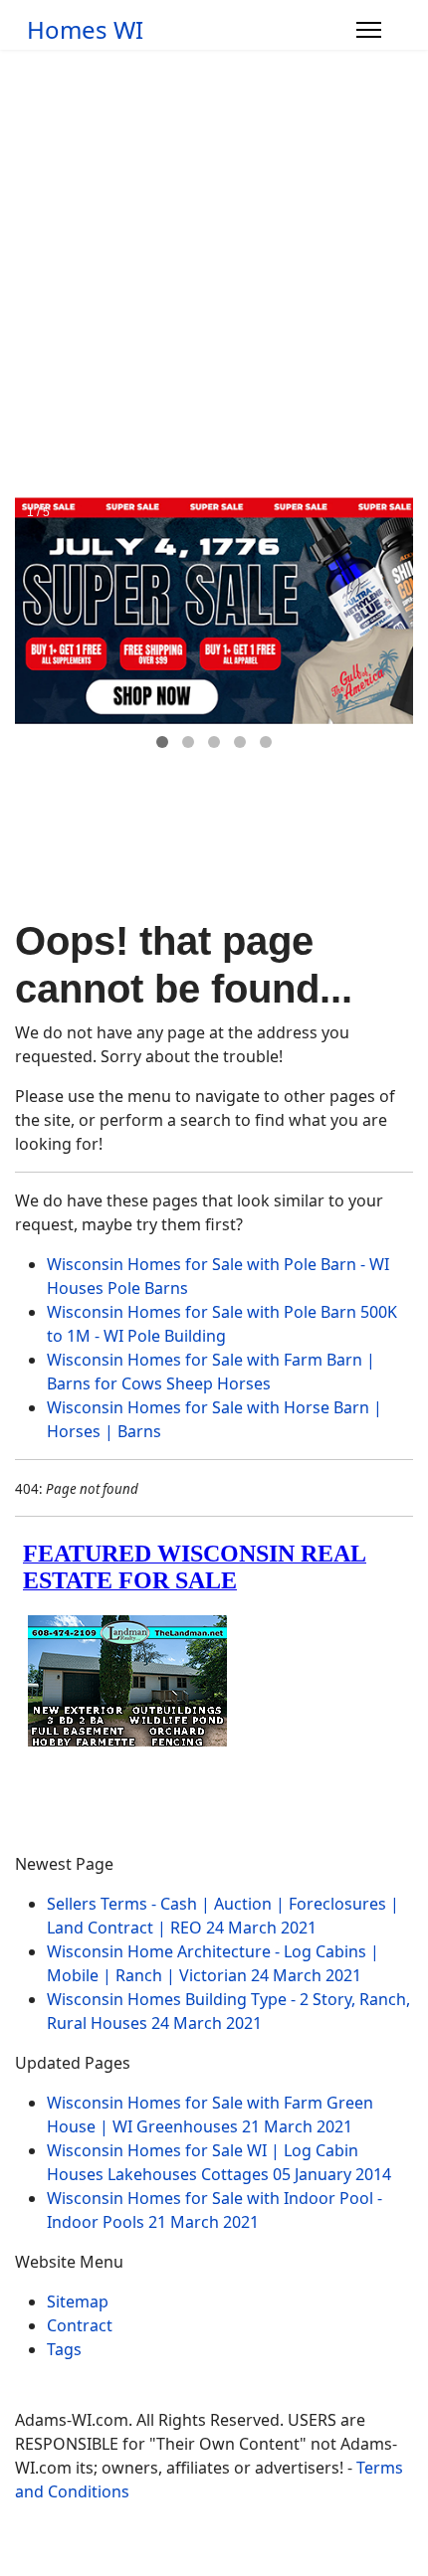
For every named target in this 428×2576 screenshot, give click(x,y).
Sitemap (78, 2301)
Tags (64, 2349)
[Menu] (369, 30)
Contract (80, 2325)
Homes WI (85, 30)
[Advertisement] (214, 274)
